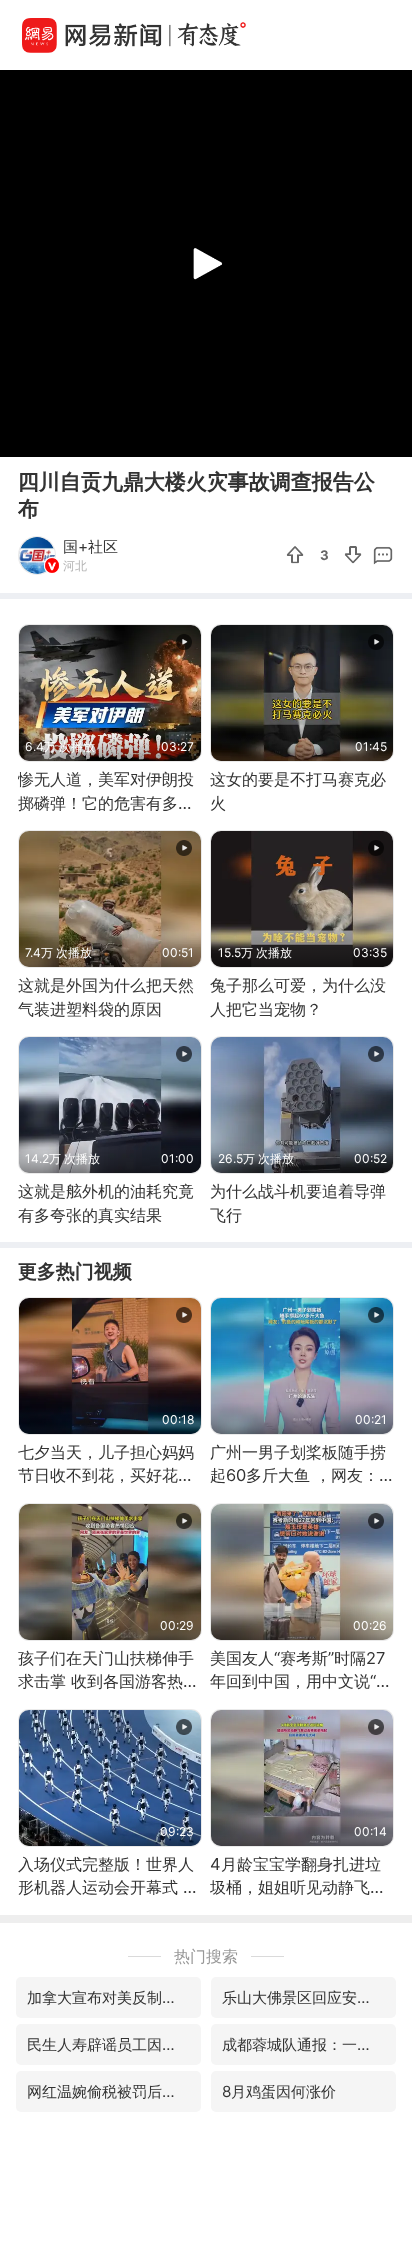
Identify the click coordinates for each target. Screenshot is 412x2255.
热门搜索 (206, 1956)
